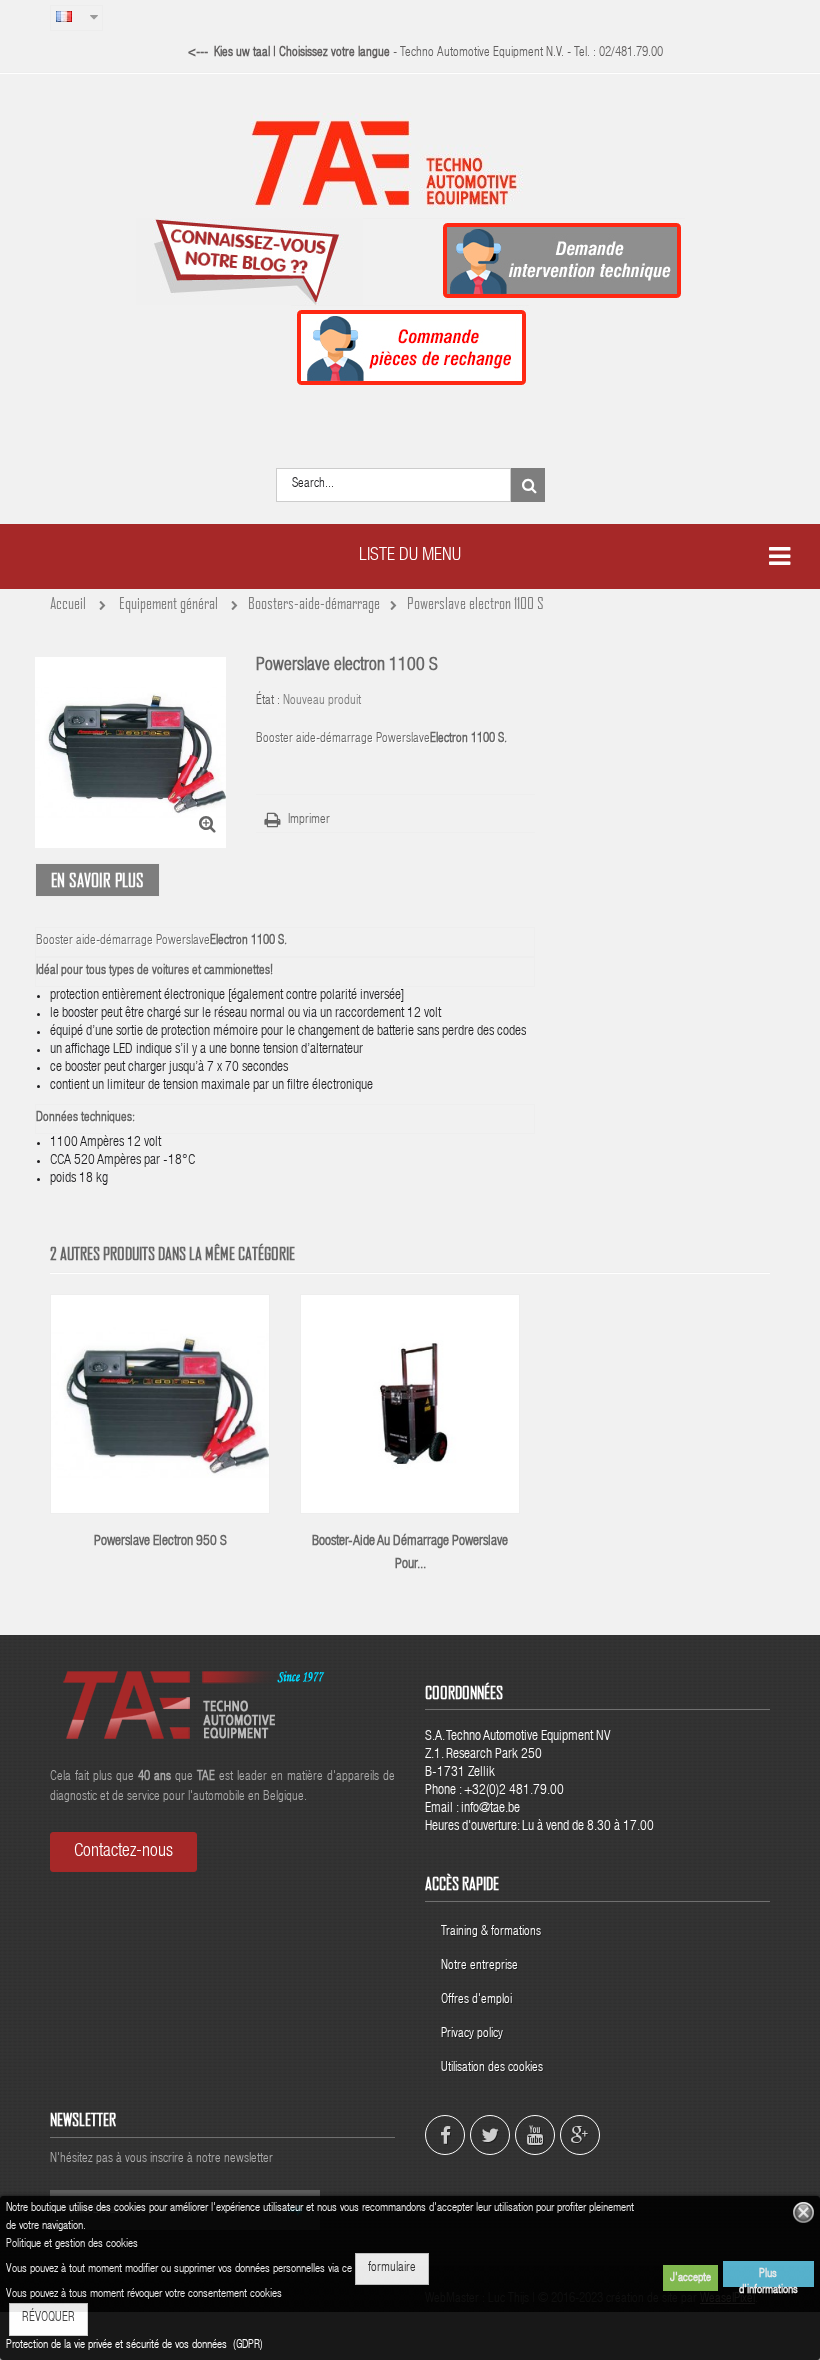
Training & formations (491, 1932)
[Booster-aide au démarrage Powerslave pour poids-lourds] (410, 1405)
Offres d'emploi (476, 2000)
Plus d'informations (768, 2277)
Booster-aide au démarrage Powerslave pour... (410, 1553)
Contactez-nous (123, 1852)
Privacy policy (473, 2034)
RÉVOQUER (48, 2318)
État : (268, 701)
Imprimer (309, 820)
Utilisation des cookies (492, 2068)
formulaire (392, 2268)
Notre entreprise (479, 1966)
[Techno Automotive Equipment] (410, 162)
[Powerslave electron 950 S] (160, 1405)
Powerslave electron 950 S (160, 1542)
